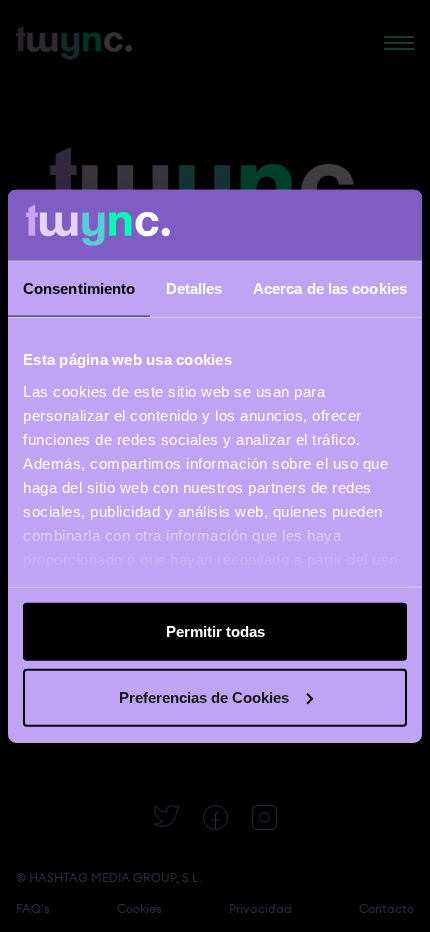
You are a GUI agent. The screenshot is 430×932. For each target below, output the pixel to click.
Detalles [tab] (194, 288)
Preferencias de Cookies (204, 696)
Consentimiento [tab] (79, 288)
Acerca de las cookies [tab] (330, 288)
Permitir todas (215, 631)
